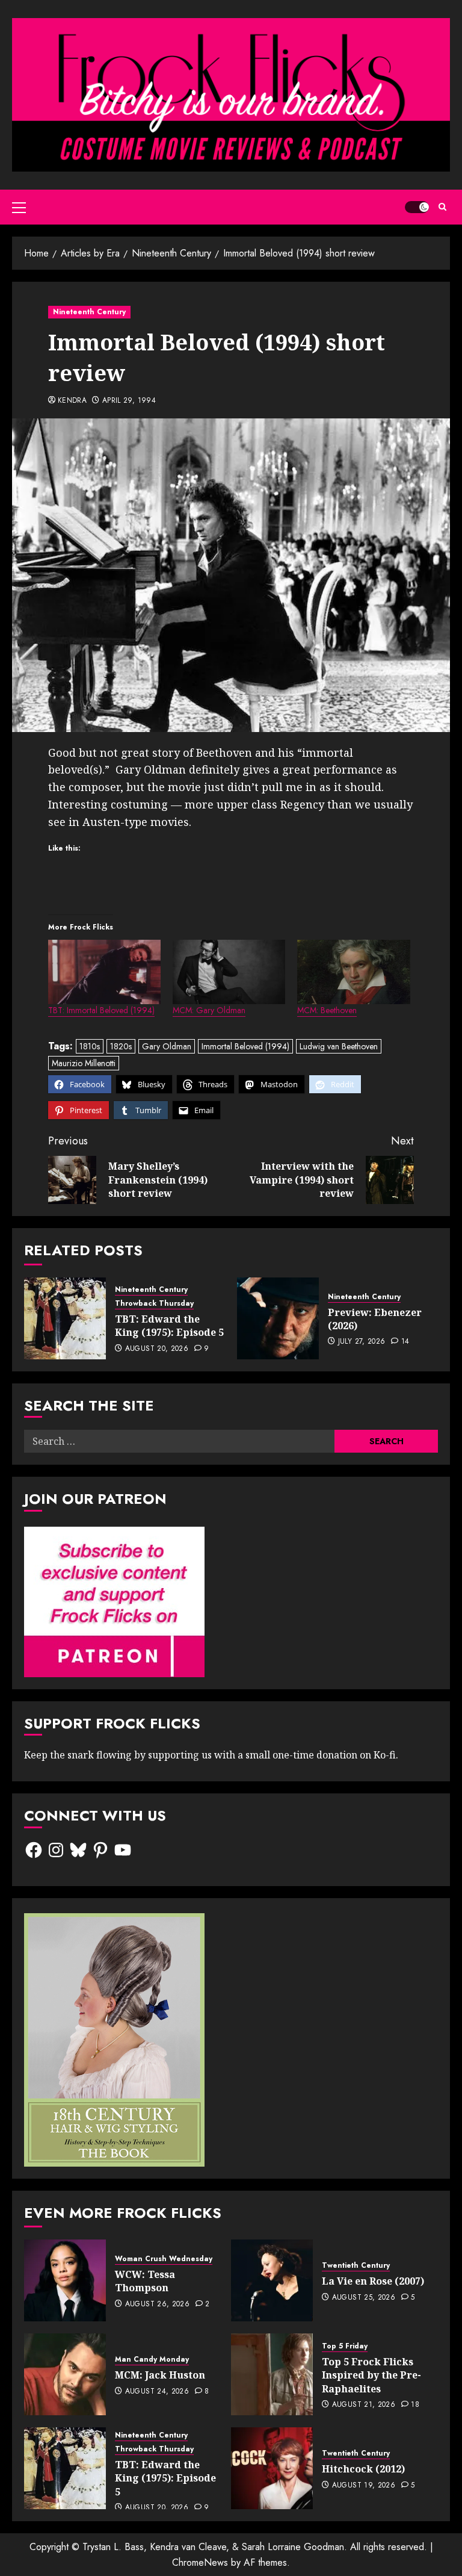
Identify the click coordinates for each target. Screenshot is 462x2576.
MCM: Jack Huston (160, 2375)
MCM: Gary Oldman (209, 1010)
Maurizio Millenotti (84, 1063)
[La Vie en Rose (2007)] (272, 2280)
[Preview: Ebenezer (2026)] (278, 1318)
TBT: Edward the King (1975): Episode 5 (169, 1326)
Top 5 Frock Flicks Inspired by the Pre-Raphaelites (371, 2375)
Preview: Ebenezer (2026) (375, 1319)
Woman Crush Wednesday (164, 2259)
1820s (121, 1046)
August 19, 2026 (364, 2486)
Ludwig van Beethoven (339, 1046)
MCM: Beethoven (327, 1010)
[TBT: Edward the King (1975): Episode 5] (65, 1318)
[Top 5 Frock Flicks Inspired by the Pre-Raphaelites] (272, 2374)
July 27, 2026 (362, 1342)
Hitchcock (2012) (363, 2469)
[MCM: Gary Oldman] (229, 972)
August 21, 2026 (364, 2405)
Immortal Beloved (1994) (245, 1046)
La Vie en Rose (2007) (373, 2281)
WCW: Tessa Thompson (145, 2281)
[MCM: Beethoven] (353, 972)
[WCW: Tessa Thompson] (65, 2280)
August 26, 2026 (157, 2304)
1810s (90, 1046)
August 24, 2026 (157, 2392)
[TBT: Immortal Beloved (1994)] (104, 972)
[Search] (442, 207)
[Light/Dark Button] (417, 207)
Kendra (72, 401)
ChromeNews (200, 2562)
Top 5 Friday (345, 2346)
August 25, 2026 (364, 2298)
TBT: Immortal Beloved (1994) (101, 1010)
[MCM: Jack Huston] (65, 2374)
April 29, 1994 (129, 401)
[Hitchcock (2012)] (272, 2468)
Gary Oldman (167, 1046)
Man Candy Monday (152, 2360)
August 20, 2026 (157, 1349)
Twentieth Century (356, 2266)
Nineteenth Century (89, 312)
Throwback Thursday (154, 1304)
